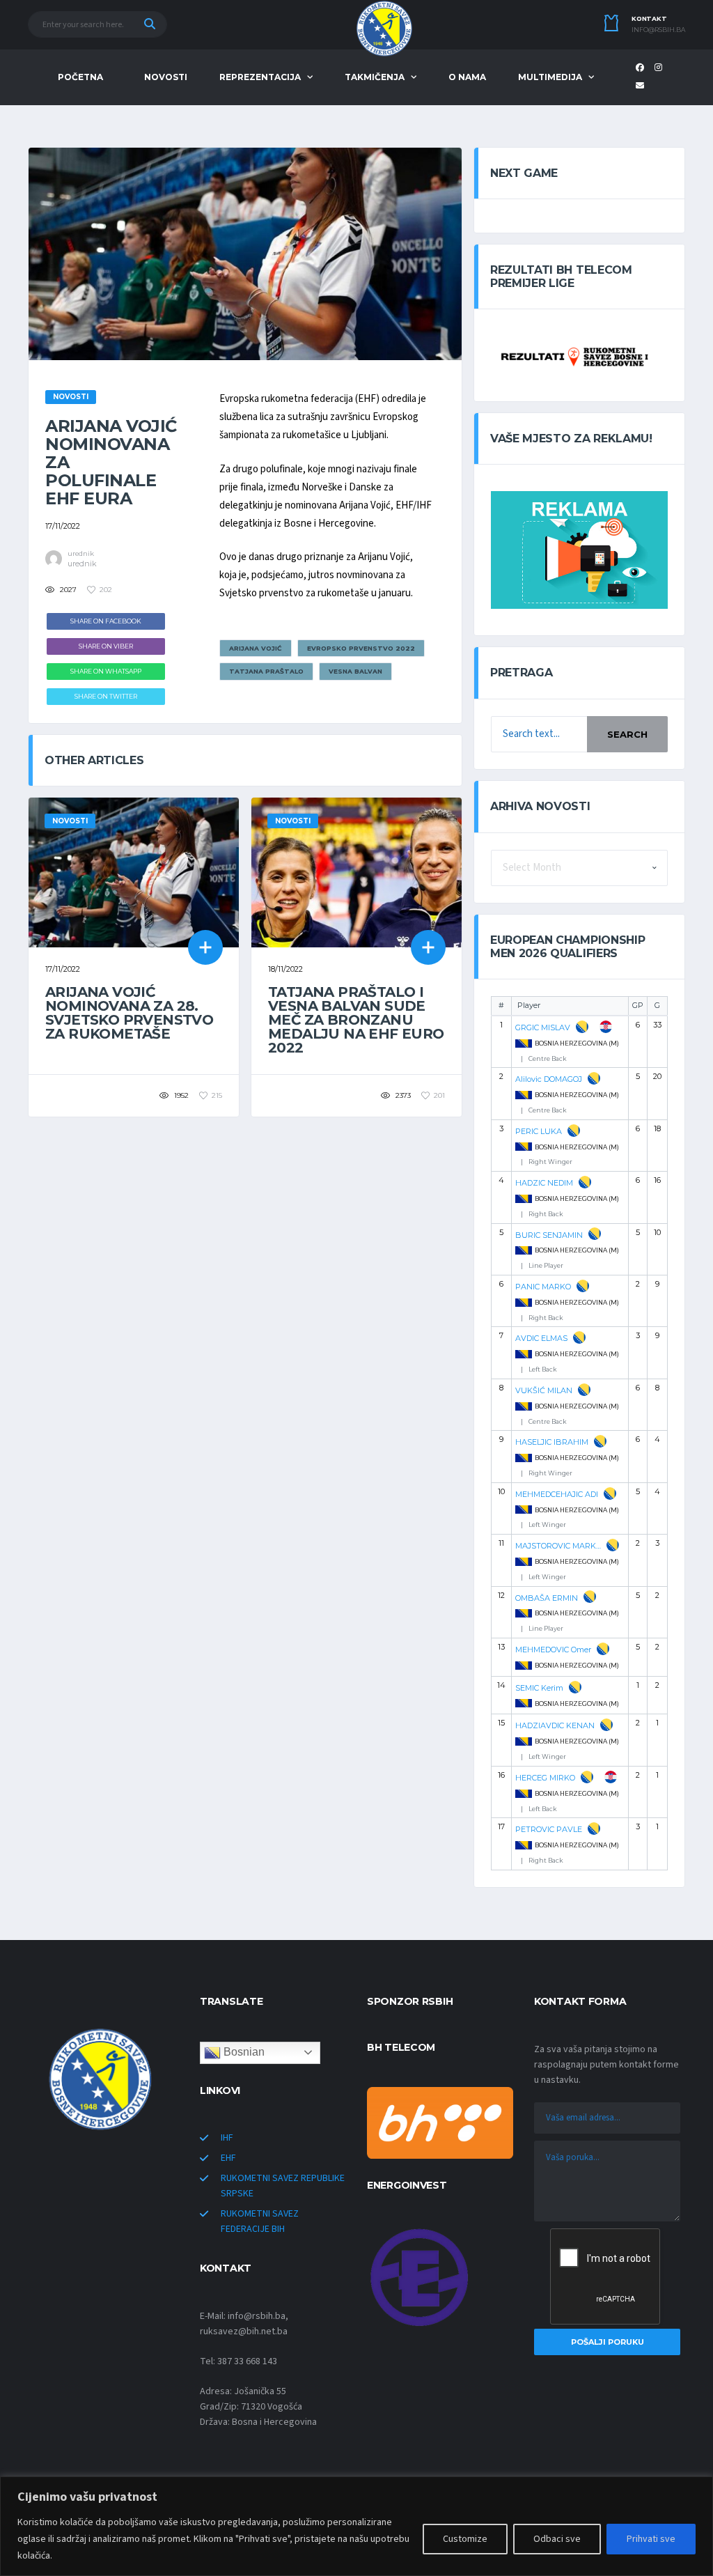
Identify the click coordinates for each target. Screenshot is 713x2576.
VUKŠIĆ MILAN (544, 1390)
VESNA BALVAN (355, 671)
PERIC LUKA (539, 1131)
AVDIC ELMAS (541, 1338)
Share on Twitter (106, 696)
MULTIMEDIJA (550, 77)
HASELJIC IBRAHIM (552, 1442)
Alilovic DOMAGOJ (549, 1079)
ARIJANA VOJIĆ (256, 648)
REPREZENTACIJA (260, 77)
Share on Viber (106, 646)
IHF (227, 2138)
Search (627, 734)
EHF (228, 2158)
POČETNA (80, 77)
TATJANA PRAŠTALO (266, 671)
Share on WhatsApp (106, 671)
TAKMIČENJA (375, 77)
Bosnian (243, 2052)
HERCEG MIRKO (545, 1778)
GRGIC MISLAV (543, 1027)
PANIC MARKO (543, 1287)
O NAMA (467, 77)
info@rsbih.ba (658, 30)
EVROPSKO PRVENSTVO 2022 (361, 648)
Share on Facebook (106, 621)
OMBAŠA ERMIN (547, 1598)
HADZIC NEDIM (544, 1183)
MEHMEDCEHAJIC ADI (557, 1494)
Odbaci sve (557, 2539)
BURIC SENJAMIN (549, 1235)
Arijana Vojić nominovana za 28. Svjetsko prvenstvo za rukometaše (129, 1013)
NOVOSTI (166, 77)
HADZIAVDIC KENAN (555, 1725)
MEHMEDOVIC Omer (553, 1650)
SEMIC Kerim (539, 1688)
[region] (356, 2526)
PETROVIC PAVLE (549, 1829)
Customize (465, 2539)
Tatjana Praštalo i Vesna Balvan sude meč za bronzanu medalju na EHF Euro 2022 (356, 1020)
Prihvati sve (651, 2539)
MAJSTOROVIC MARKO (558, 1546)
